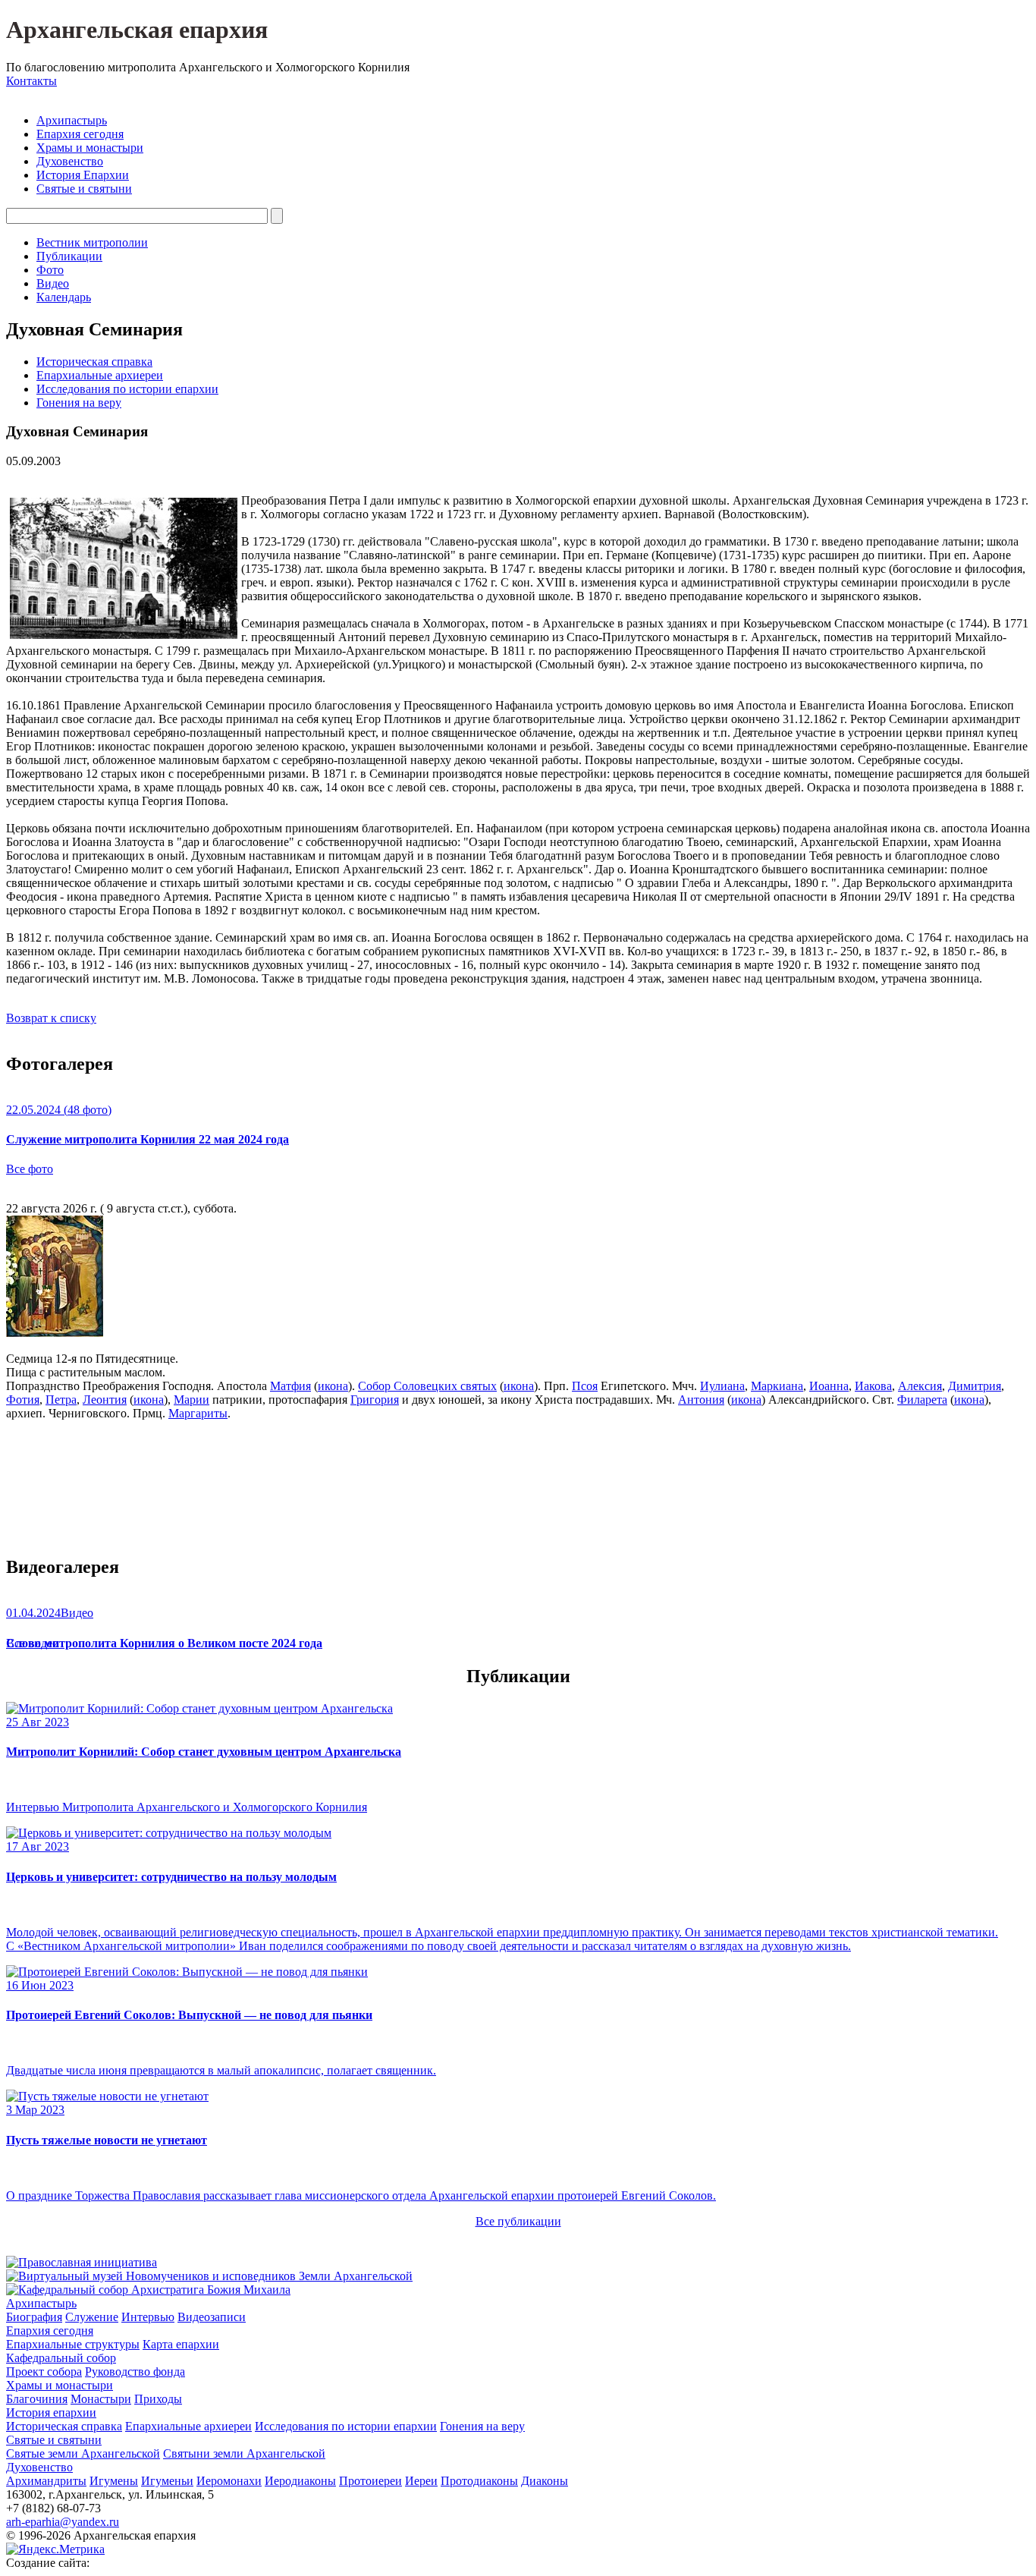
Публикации (69, 256)
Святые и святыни (84, 189)
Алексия (920, 1386)
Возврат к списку (51, 1018)
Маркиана (777, 1386)
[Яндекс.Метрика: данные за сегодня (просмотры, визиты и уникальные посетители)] (55, 2549)
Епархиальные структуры (73, 2344)
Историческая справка (94, 362)
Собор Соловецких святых (427, 1386)
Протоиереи (370, 2481)
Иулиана (722, 1386)
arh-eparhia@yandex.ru (63, 2522)
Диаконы (545, 2481)
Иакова (873, 1386)
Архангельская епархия (137, 30)
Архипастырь (72, 120)
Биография (34, 2317)
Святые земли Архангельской (83, 2453)
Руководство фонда (135, 2372)
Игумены (114, 2481)
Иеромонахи (229, 2481)
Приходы (158, 2399)
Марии (192, 1400)
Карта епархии (181, 2344)
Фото (50, 270)
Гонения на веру (79, 403)
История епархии (51, 2412)
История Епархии (83, 175)
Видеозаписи (212, 2317)
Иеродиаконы (300, 2481)
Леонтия (105, 1400)
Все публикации (518, 2221)
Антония (701, 1400)
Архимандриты (46, 2481)
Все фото (30, 1169)
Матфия (290, 1386)
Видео (53, 283)
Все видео (32, 1643)
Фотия (23, 1400)
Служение (92, 2317)
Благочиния (37, 2399)
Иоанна (829, 1386)
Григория (375, 1400)
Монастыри (101, 2399)
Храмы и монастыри (90, 148)
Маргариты (198, 1413)
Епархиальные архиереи (100, 375)
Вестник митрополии (92, 242)
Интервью (148, 2317)
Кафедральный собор (61, 2358)
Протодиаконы (479, 2481)
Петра (61, 1400)
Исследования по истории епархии (127, 389)
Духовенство (70, 161)
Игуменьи (167, 2481)
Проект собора (44, 2372)
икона (333, 1386)
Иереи (421, 2481)
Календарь (64, 297)
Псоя (585, 1386)
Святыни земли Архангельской (244, 2453)
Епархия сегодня (80, 134)
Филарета (922, 1400)
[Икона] (55, 1333)
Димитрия (975, 1386)
